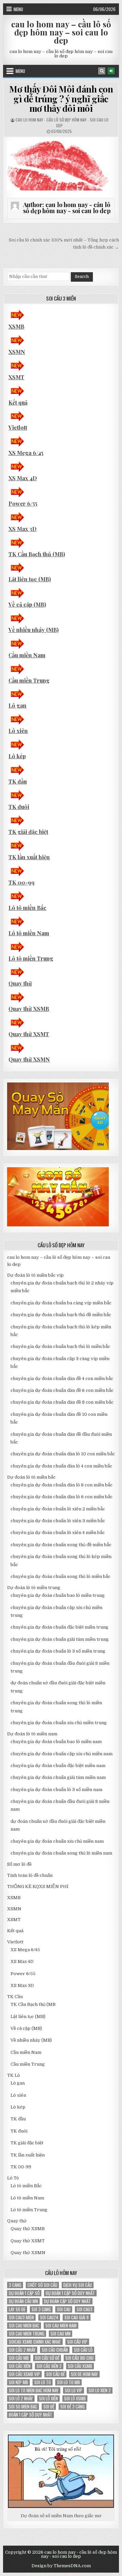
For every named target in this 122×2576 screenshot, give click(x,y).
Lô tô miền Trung (31, 958)
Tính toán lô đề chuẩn (30, 1875)
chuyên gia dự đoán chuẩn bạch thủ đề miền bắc (61, 1315)
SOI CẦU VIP (77, 2342)
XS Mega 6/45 (26, 453)
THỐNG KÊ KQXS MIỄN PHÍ (38, 1886)
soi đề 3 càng (73, 2407)
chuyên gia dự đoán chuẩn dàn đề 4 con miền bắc (62, 1379)
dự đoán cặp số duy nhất (67, 2301)
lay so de (17, 2309)
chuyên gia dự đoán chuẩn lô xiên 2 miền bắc (58, 1509)
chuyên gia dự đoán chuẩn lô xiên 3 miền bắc (58, 1521)
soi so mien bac (23, 2407)
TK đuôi (19, 807)
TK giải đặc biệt (28, 832)
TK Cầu (15, 1997)
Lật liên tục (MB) (30, 579)
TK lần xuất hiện (29, 857)
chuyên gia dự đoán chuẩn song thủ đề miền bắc (61, 1545)
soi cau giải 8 (77, 2317)
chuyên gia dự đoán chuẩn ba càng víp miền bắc (61, 1303)
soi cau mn (60, 2334)
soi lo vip (74, 2390)
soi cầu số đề (47, 2358)
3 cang (15, 2285)
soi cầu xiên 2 (49, 2366)
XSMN (17, 352)
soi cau (64, 2309)
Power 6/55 (23, 503)
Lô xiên (18, 731)
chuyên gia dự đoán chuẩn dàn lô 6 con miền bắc (62, 1497)
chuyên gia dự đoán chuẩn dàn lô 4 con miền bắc (61, 1466)
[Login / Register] (111, 71)
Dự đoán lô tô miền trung (34, 1588)
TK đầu (18, 781)
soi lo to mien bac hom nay (34, 2390)
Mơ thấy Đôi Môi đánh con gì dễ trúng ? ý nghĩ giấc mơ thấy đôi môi (61, 99)
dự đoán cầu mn (23, 2301)
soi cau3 (85, 2309)
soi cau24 (49, 2317)
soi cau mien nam (61, 2326)
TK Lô (14, 2075)
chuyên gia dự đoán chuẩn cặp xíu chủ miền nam (62, 1754)
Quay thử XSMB (29, 1009)
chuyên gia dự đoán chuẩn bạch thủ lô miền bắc (60, 1346)
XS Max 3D (23, 529)
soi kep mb (18, 2382)
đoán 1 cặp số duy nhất (30, 2415)
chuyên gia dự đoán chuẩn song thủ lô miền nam (61, 1853)
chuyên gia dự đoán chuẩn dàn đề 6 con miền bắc (62, 1390)
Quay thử (20, 983)
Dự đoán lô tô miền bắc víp (35, 1275)
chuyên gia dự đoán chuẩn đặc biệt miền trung (59, 1627)
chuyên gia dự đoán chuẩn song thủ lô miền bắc (60, 1576)
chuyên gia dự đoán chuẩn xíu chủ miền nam (57, 1841)
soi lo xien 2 (100, 2390)
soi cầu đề (55, 2374)
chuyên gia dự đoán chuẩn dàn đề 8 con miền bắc (62, 1402)
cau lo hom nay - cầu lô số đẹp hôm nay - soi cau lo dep (62, 123)
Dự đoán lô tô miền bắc (31, 1477)
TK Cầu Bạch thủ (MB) (37, 554)
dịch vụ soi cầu (78, 2285)
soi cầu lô (83, 2350)
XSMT (16, 377)
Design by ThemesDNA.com (61, 2566)
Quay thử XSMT (29, 1034)
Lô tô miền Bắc (27, 908)
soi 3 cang (41, 2309)
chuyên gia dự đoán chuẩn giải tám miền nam (58, 1777)
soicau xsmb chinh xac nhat (35, 2342)
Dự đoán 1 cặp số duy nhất (70, 2293)
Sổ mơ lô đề (19, 1864)
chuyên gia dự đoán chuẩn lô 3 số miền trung (58, 1651)
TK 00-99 (22, 882)
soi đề (49, 2407)
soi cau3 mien (21, 2317)
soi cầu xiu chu (79, 2358)
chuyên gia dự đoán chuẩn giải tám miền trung (60, 1639)
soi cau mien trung (27, 2334)
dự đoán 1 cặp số (24, 2293)
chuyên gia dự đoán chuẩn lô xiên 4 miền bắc (58, 1533)
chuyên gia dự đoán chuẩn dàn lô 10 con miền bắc (63, 1454)
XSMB (16, 326)
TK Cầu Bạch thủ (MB (33, 2004)
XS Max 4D (23, 478)
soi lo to (43, 2382)
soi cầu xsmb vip (24, 2374)
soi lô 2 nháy (21, 2399)
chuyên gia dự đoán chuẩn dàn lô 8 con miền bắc (62, 1485)
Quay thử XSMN (29, 1059)
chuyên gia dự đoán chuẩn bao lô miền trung (58, 1595)
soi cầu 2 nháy (22, 2350)
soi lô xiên (48, 2399)
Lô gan (17, 705)
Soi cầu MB (19, 2358)
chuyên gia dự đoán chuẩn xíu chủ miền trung (59, 1723)
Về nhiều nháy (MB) (34, 630)
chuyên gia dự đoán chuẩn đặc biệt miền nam (58, 1766)
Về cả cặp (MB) (27, 604)
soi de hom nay (84, 2374)
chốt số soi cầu (42, 2285)
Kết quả (18, 402)
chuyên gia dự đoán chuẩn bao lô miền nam (56, 1742)
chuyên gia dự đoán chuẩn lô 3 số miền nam (56, 1790)
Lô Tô (13, 2178)
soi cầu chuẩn (55, 2350)
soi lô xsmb (75, 2399)
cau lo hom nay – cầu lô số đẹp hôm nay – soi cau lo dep (61, 32)
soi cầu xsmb (80, 2366)
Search (82, 277)
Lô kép (17, 756)
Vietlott (18, 427)
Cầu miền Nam (27, 655)
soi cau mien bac (24, 2326)
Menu (18, 9)
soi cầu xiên (20, 2366)
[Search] (102, 71)
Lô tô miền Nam (29, 933)
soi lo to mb (68, 2382)
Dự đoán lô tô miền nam (32, 1734)
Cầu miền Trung (29, 680)
